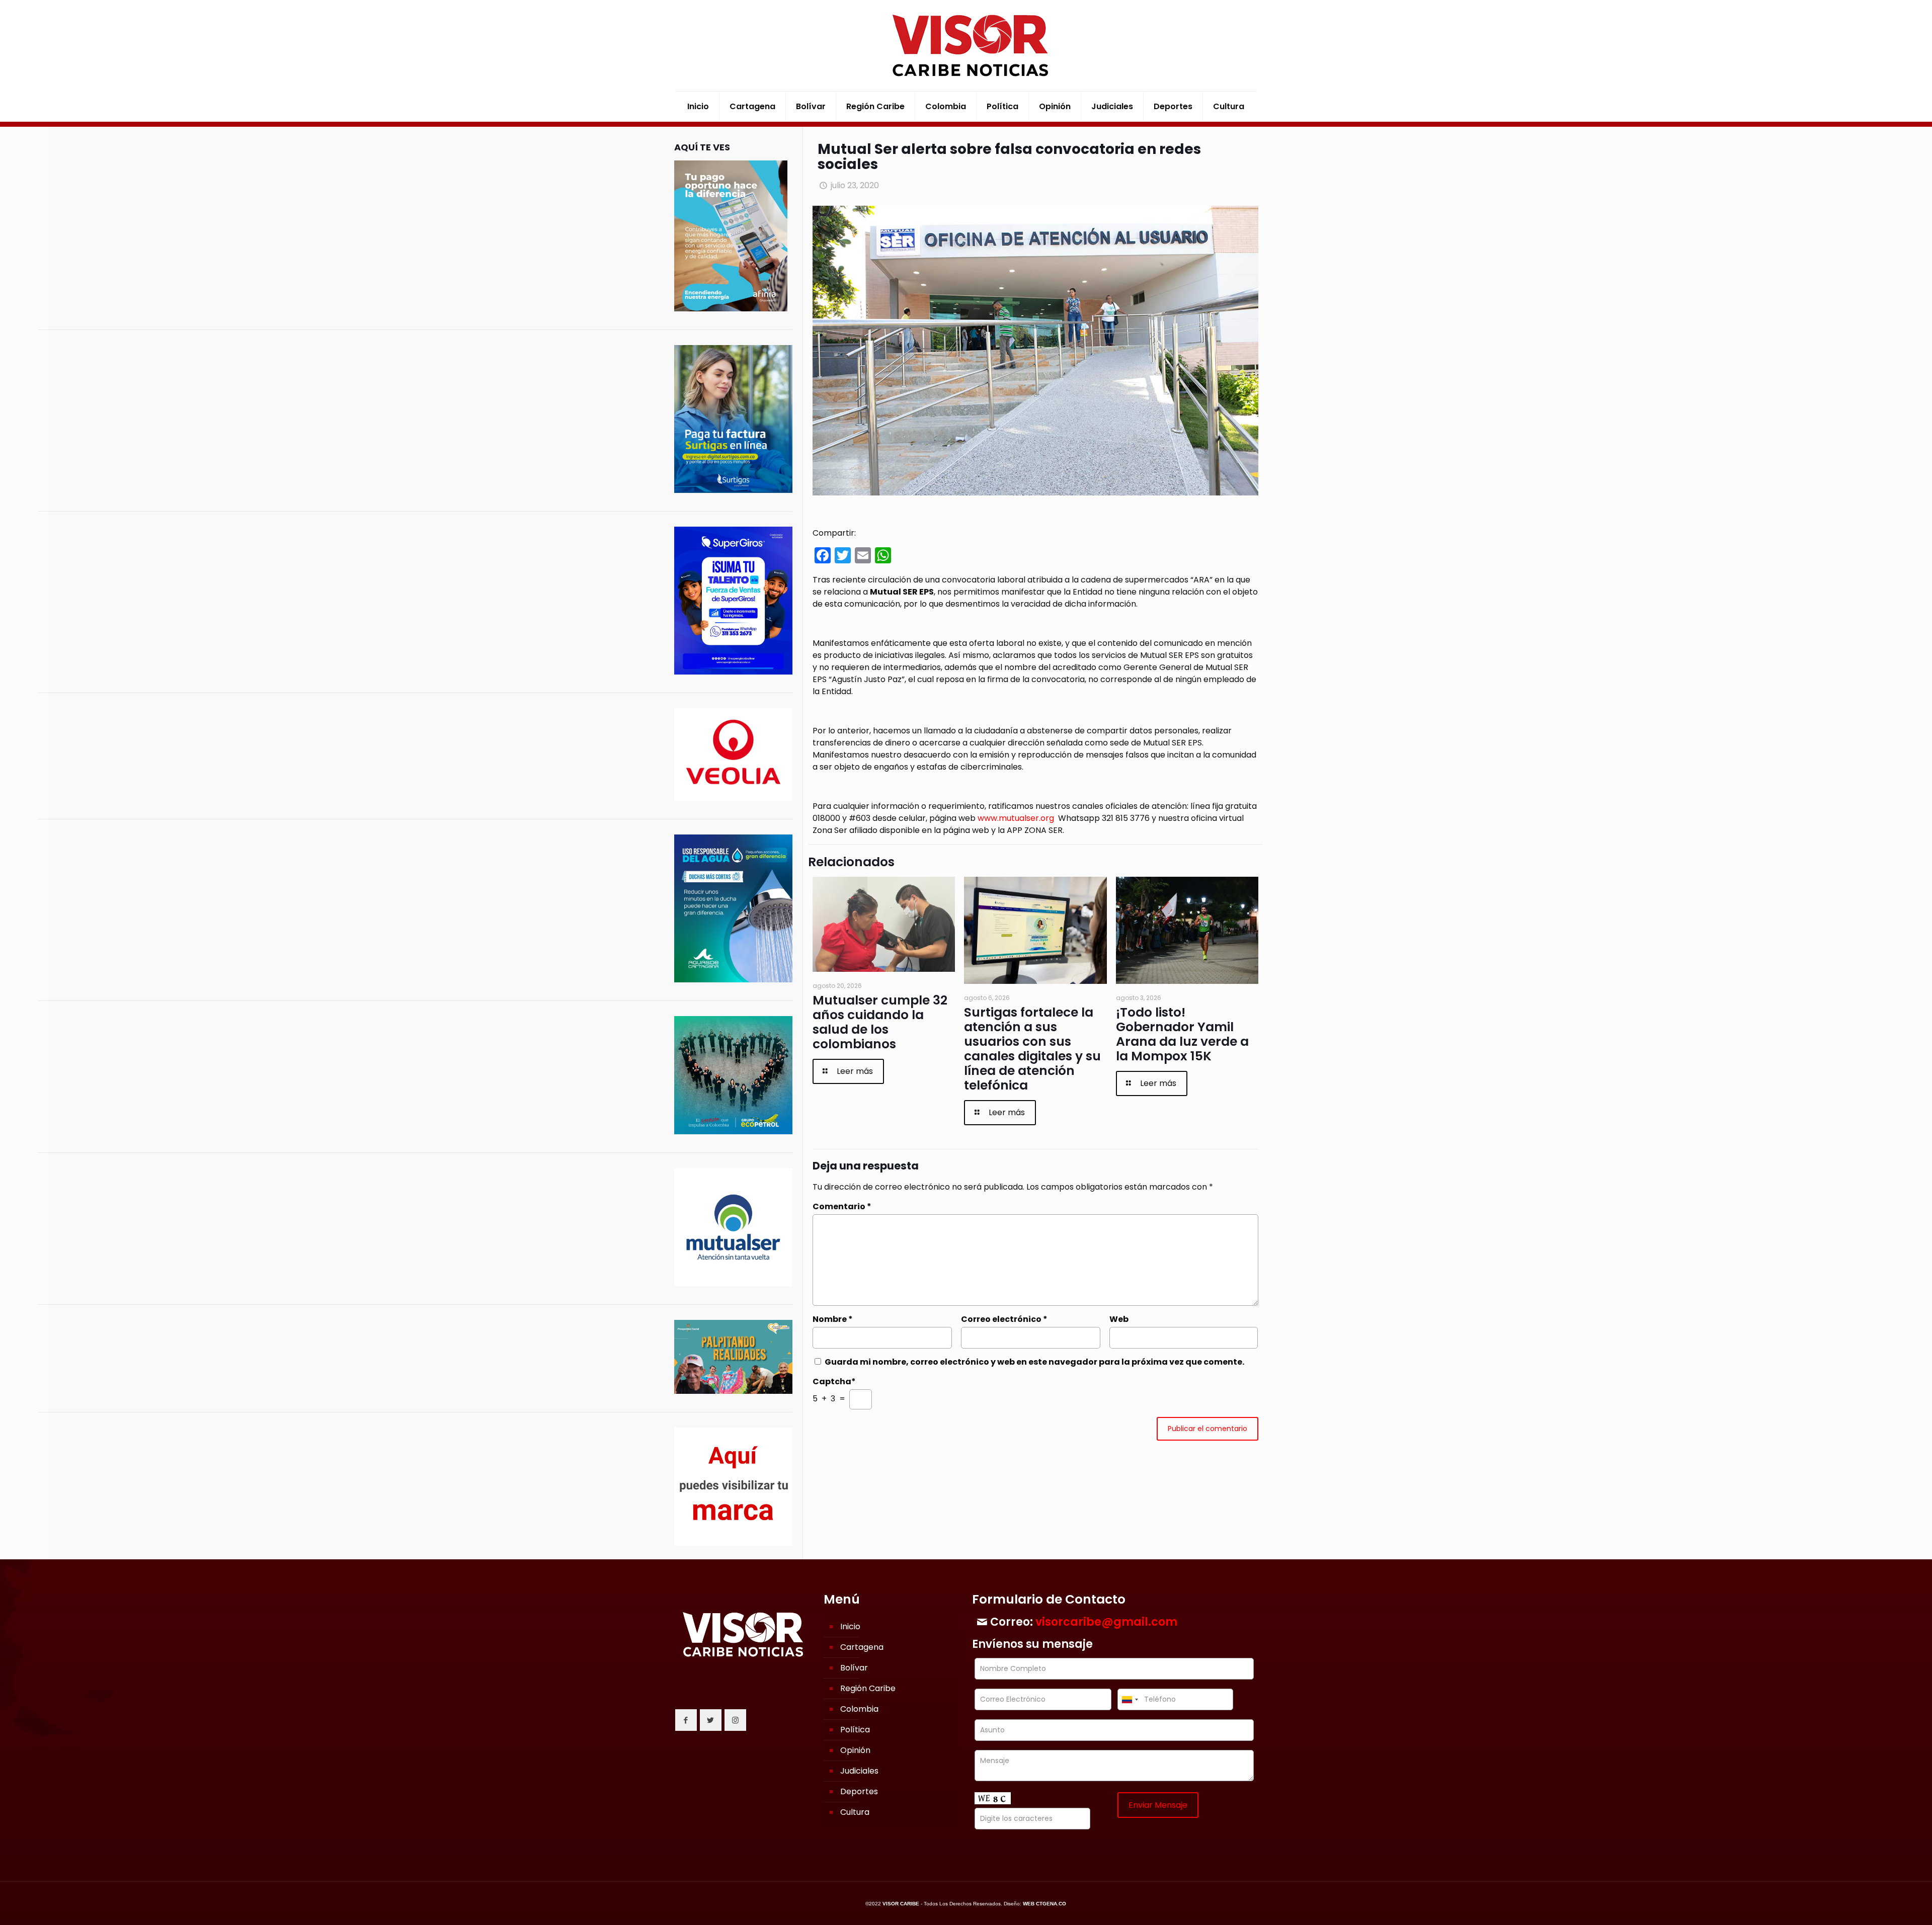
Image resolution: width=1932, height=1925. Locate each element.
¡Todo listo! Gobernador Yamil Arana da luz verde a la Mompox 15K (1182, 1034)
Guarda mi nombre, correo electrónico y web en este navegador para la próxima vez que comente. (1034, 1362)
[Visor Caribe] (966, 46)
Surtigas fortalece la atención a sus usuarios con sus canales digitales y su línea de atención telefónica (1032, 1049)
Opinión (855, 1750)
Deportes (859, 1791)
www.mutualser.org (1016, 818)
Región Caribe (868, 1688)
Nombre (833, 1319)
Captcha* (834, 1382)
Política (855, 1730)
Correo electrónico (1004, 1319)
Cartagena (862, 1647)
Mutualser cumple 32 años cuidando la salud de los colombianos (880, 1022)
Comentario (842, 1206)
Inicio (850, 1626)
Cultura (855, 1812)
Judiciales (859, 1771)
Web (1119, 1319)
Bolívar (854, 1668)
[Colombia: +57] (1130, 1699)
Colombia (859, 1709)
